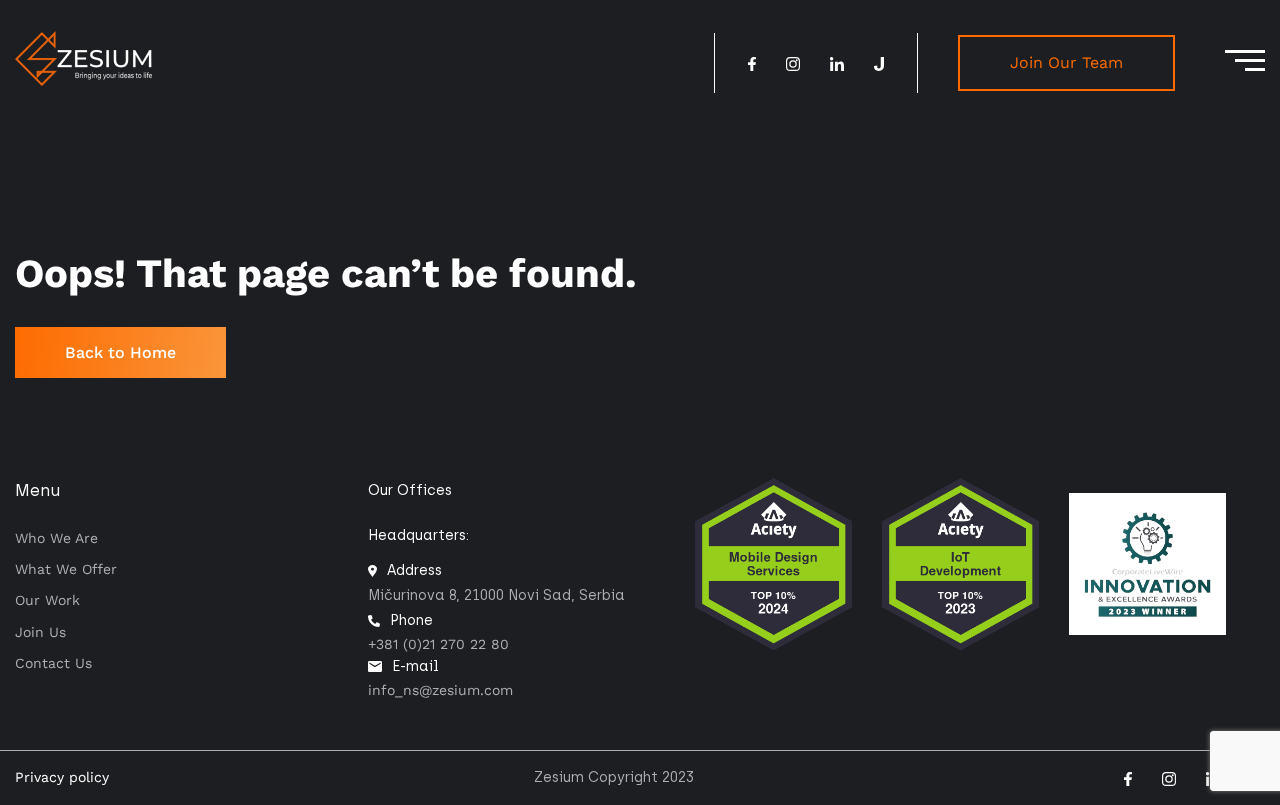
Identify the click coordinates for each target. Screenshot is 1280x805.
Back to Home (120, 352)
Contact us (53, 663)
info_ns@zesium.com (440, 690)
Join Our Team (1066, 62)
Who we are (56, 538)
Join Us (40, 632)
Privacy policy (62, 777)
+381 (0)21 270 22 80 (438, 644)
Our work (47, 600)
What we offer (66, 569)
